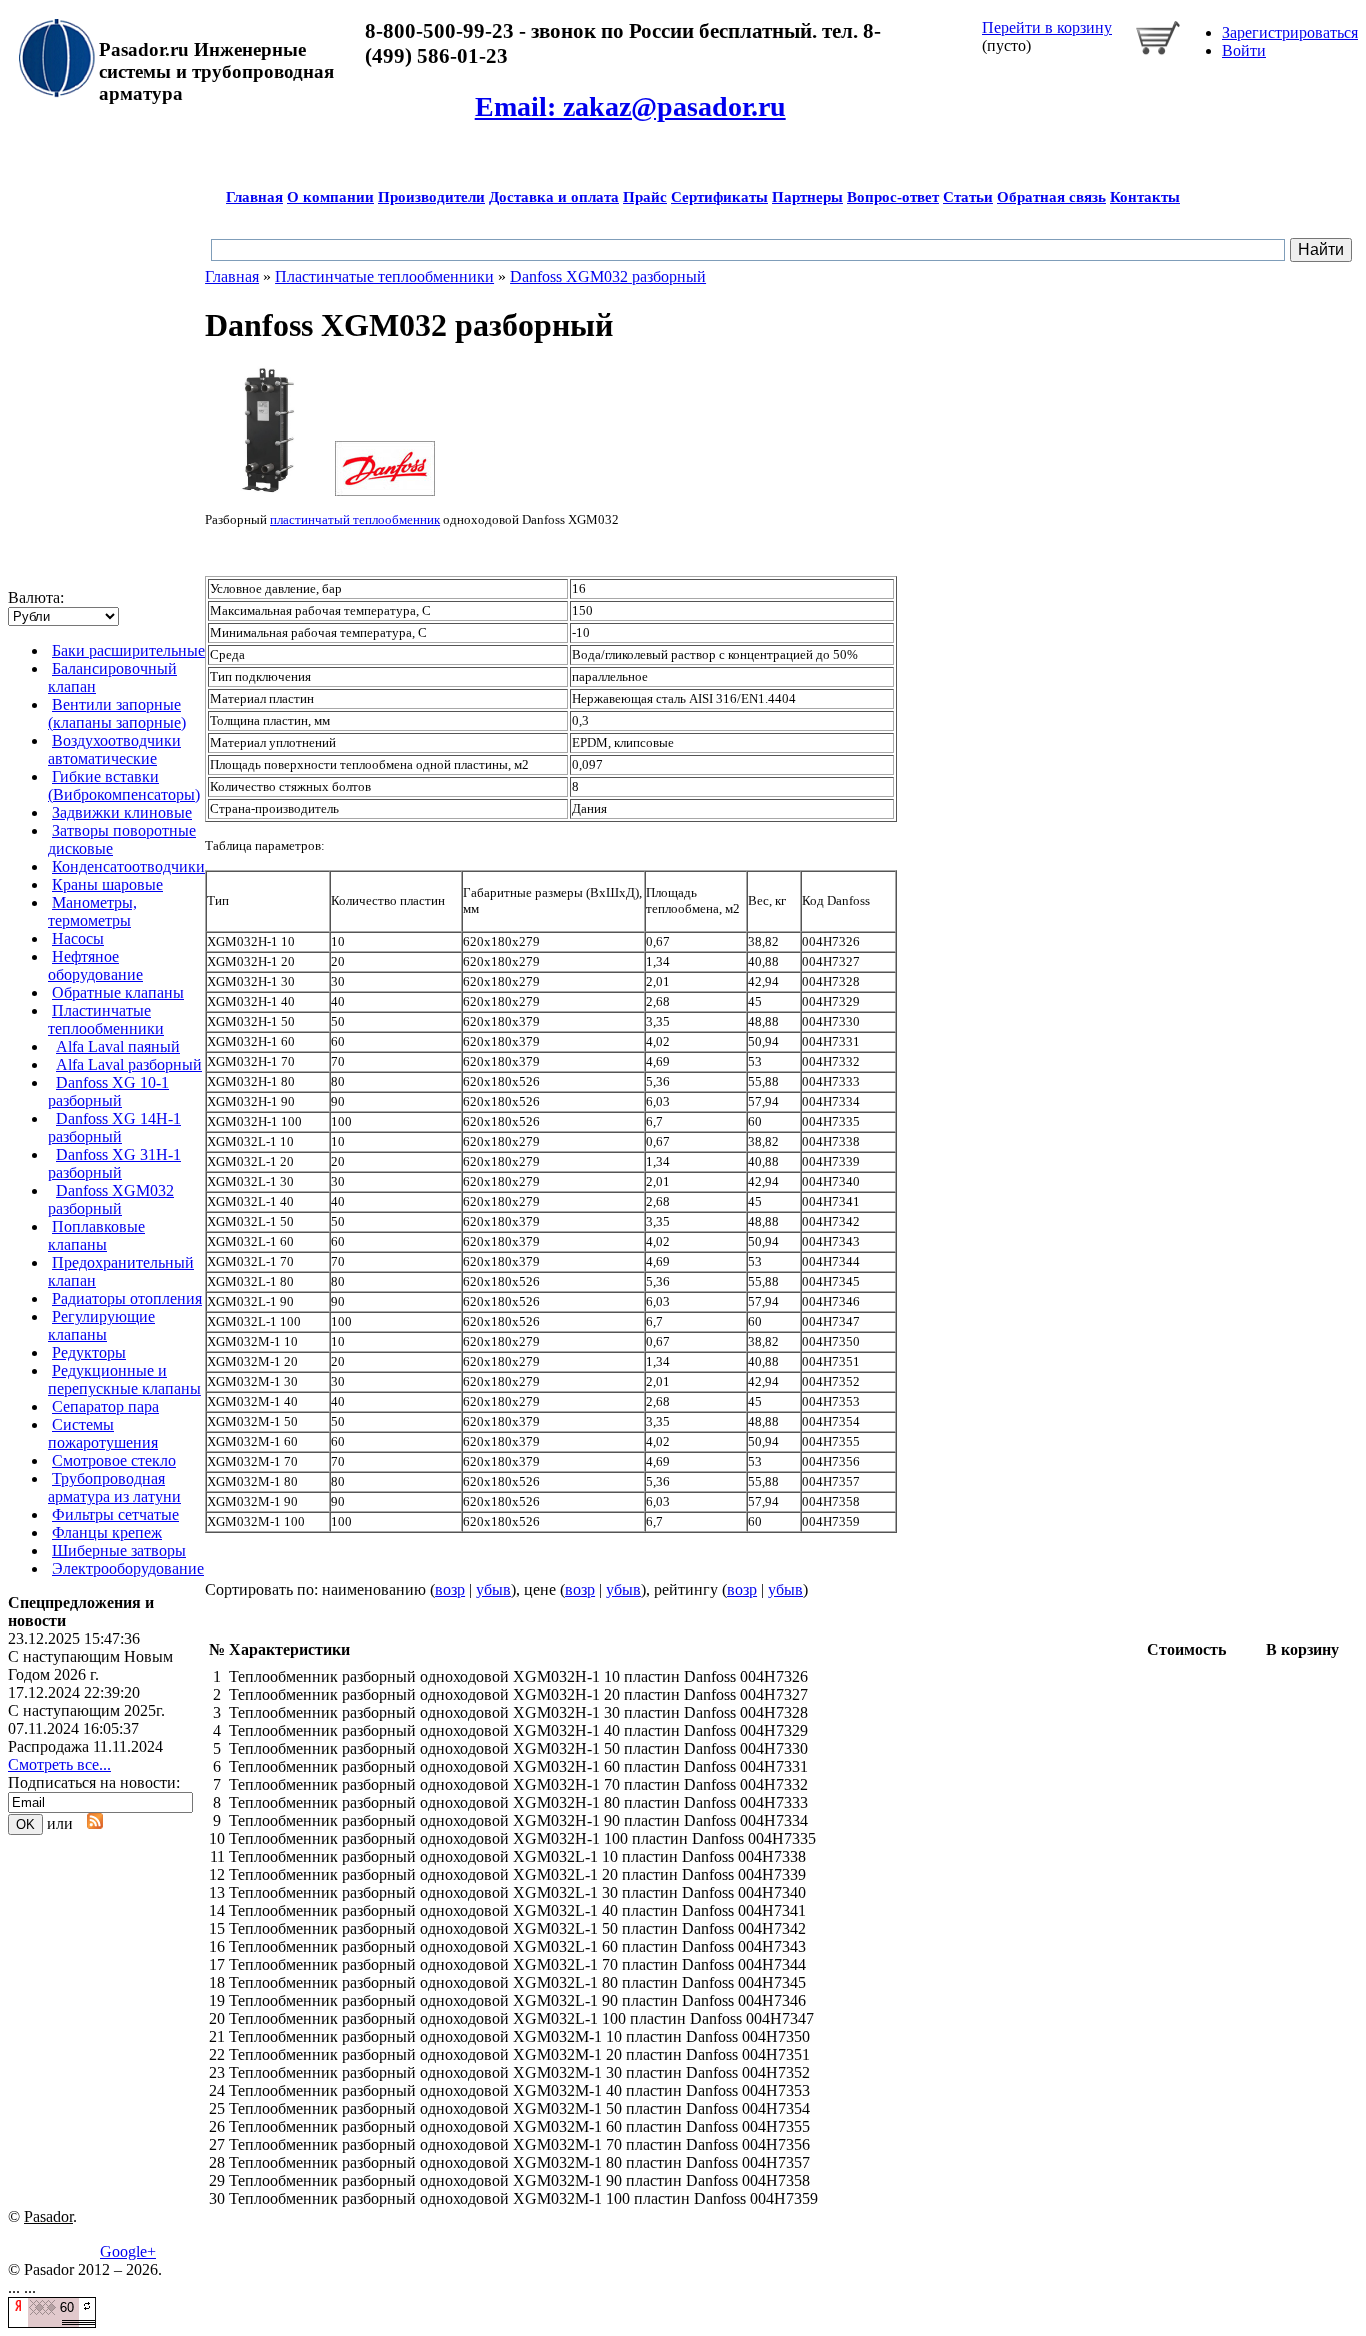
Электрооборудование (128, 1568)
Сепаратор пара (105, 1406)
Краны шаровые (107, 884)
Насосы (78, 938)
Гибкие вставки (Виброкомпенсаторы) (124, 785)
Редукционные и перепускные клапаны (124, 1379)
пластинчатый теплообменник (355, 519)
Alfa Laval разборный (129, 1064)
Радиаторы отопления (127, 1298)
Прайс (645, 197)
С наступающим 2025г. (86, 1710)
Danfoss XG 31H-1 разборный (114, 1163)
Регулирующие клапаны (101, 1325)
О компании (330, 197)
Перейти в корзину (1047, 27)
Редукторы (89, 1352)
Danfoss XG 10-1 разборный (108, 1091)
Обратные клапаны (118, 992)
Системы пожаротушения (103, 1433)
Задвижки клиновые (122, 812)
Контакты (1145, 197)
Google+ (128, 2251)
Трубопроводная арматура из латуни (114, 1487)
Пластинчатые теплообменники (106, 1019)
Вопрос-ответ (893, 197)
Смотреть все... (59, 1764)
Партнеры (807, 197)
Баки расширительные (128, 650)
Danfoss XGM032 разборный (111, 1199)
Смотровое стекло (114, 1460)
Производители (431, 197)
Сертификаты (719, 197)
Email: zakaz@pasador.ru (630, 106)
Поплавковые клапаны (96, 1235)
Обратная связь (1051, 197)
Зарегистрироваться (1290, 32)
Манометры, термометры (92, 911)
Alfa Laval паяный (118, 1046)
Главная (254, 197)
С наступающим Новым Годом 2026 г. (90, 1665)
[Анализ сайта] (52, 2322)
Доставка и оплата (554, 197)
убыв (493, 1589)
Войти (1244, 50)
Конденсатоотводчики (128, 866)
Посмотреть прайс (834, 374)
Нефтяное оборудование (95, 965)
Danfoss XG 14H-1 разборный (114, 1127)
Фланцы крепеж (107, 1532)
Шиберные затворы (119, 1550)
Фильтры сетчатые (115, 1514)
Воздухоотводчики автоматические (114, 749)
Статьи (968, 197)
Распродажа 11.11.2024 (85, 1746)
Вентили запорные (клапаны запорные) (117, 713)
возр (450, 1589)
